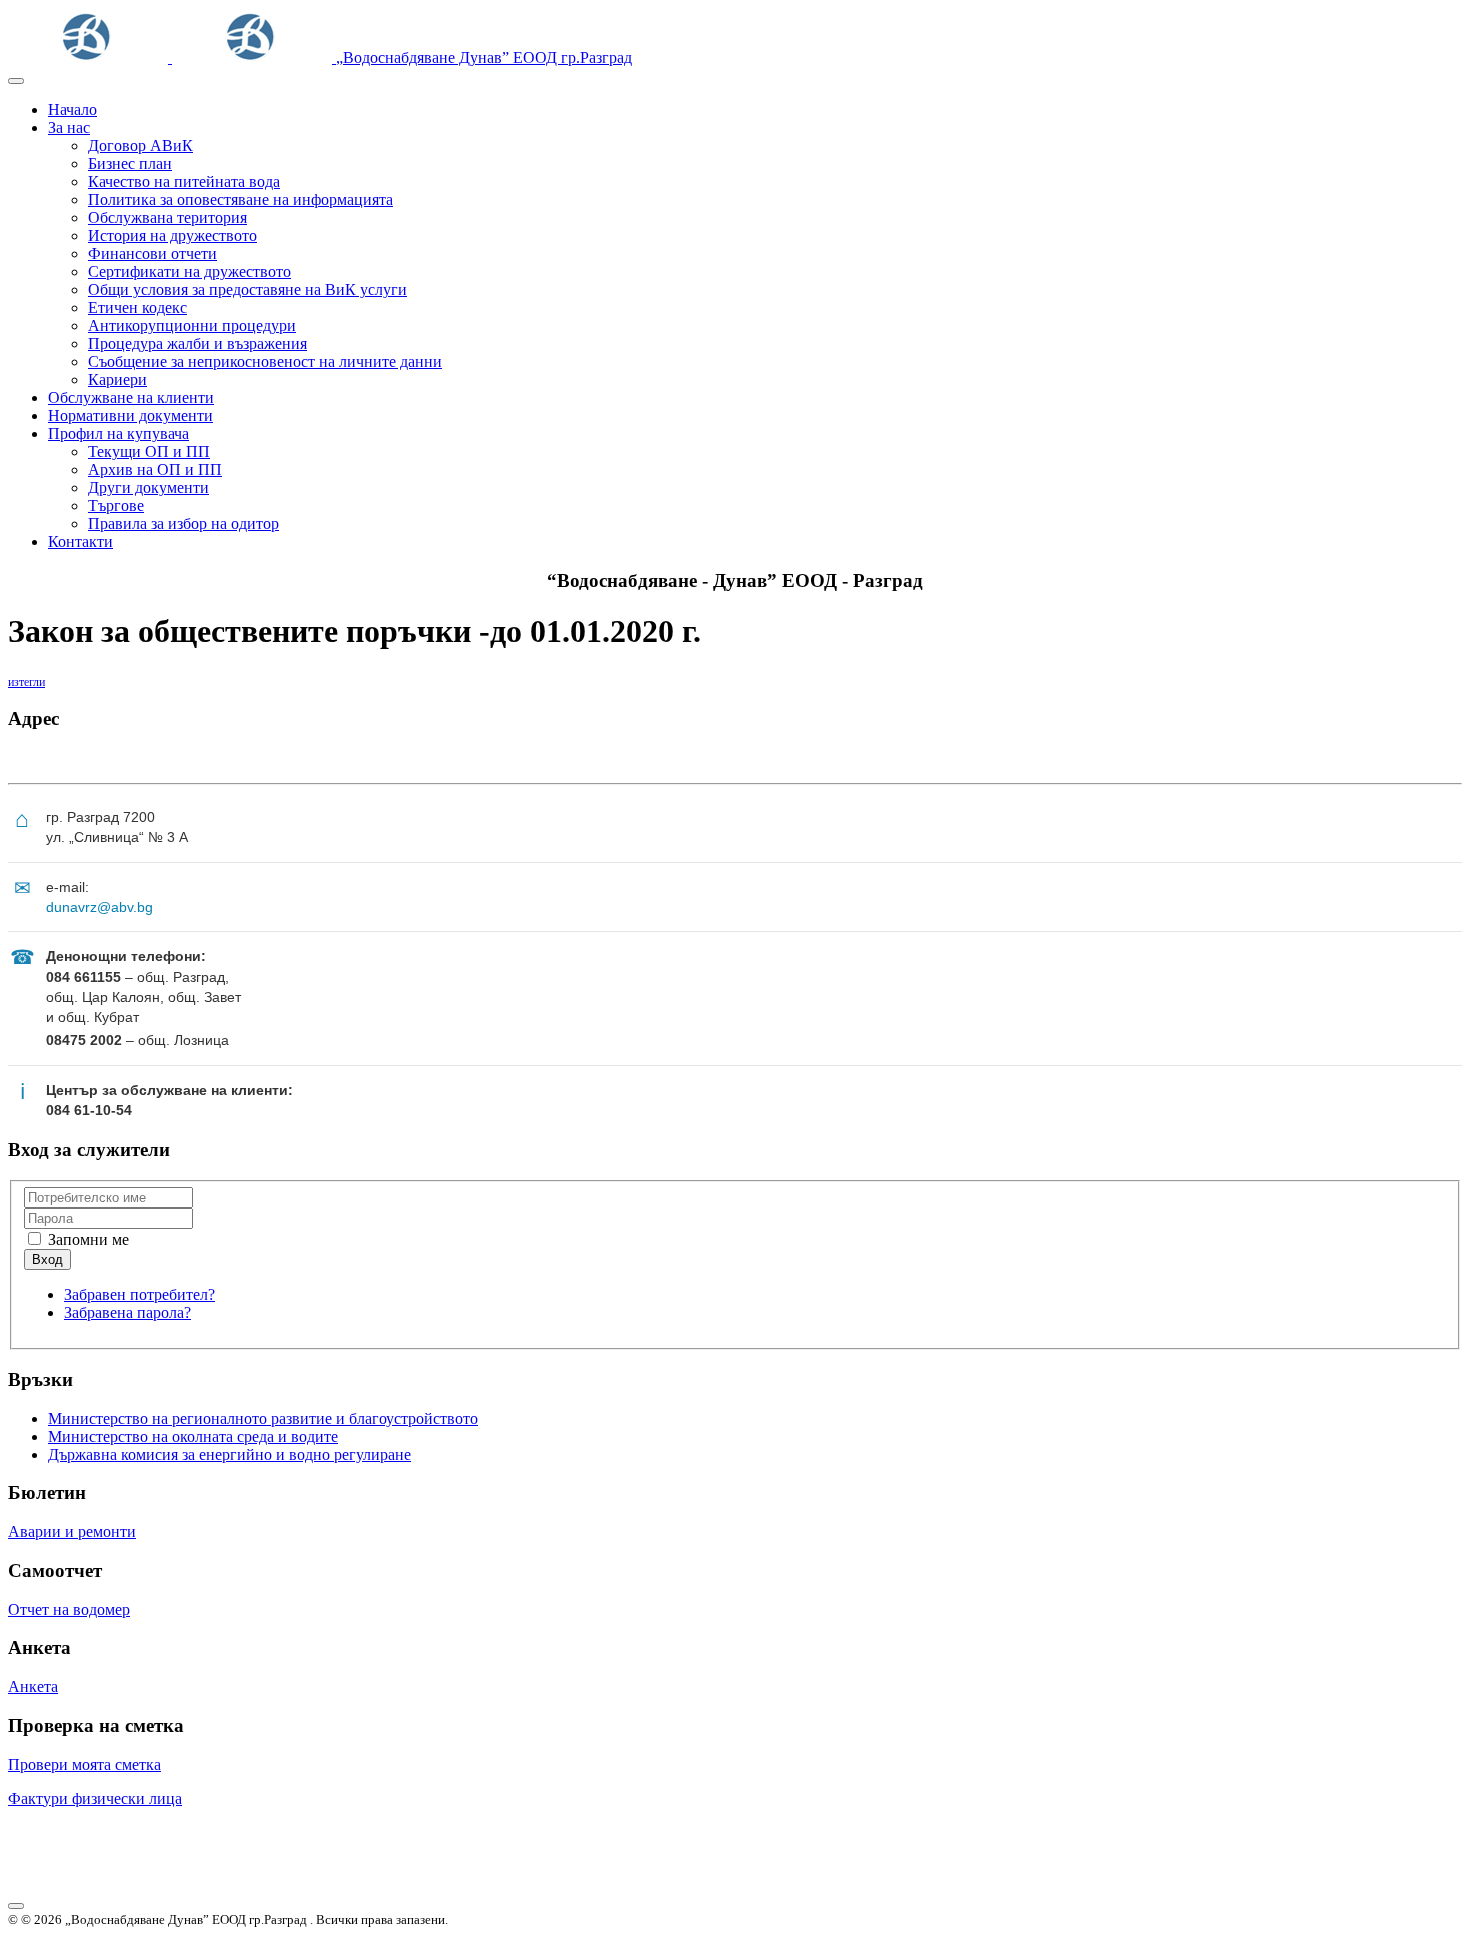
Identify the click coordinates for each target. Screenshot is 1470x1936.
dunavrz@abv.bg (99, 907)
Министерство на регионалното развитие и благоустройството (263, 1418)
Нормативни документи (130, 415)
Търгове (116, 505)
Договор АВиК (140, 145)
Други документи (148, 487)
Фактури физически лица (95, 1798)
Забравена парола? (127, 1312)
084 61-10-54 (89, 1110)
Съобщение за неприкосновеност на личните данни (265, 361)
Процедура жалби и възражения (197, 343)
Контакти (80, 541)
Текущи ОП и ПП (149, 451)
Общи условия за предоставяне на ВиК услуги (247, 289)
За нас (69, 127)
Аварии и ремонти (72, 1531)
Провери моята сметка (84, 1764)
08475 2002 (84, 1040)
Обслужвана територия (167, 217)
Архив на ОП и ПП (155, 469)
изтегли (26, 682)
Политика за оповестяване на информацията (240, 199)
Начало (72, 109)
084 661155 (83, 977)
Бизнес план (130, 163)
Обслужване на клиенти (131, 397)
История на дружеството (172, 235)
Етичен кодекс (137, 307)
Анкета (33, 1686)
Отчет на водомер (69, 1609)
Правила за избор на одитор (183, 523)
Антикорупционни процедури (192, 325)
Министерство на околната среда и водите (193, 1436)
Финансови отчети (152, 253)
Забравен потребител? (139, 1294)
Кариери (117, 379)
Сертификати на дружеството (189, 271)
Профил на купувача (118, 433)
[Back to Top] (16, 1906)
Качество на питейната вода (184, 181)
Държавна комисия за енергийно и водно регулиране (229, 1454)
